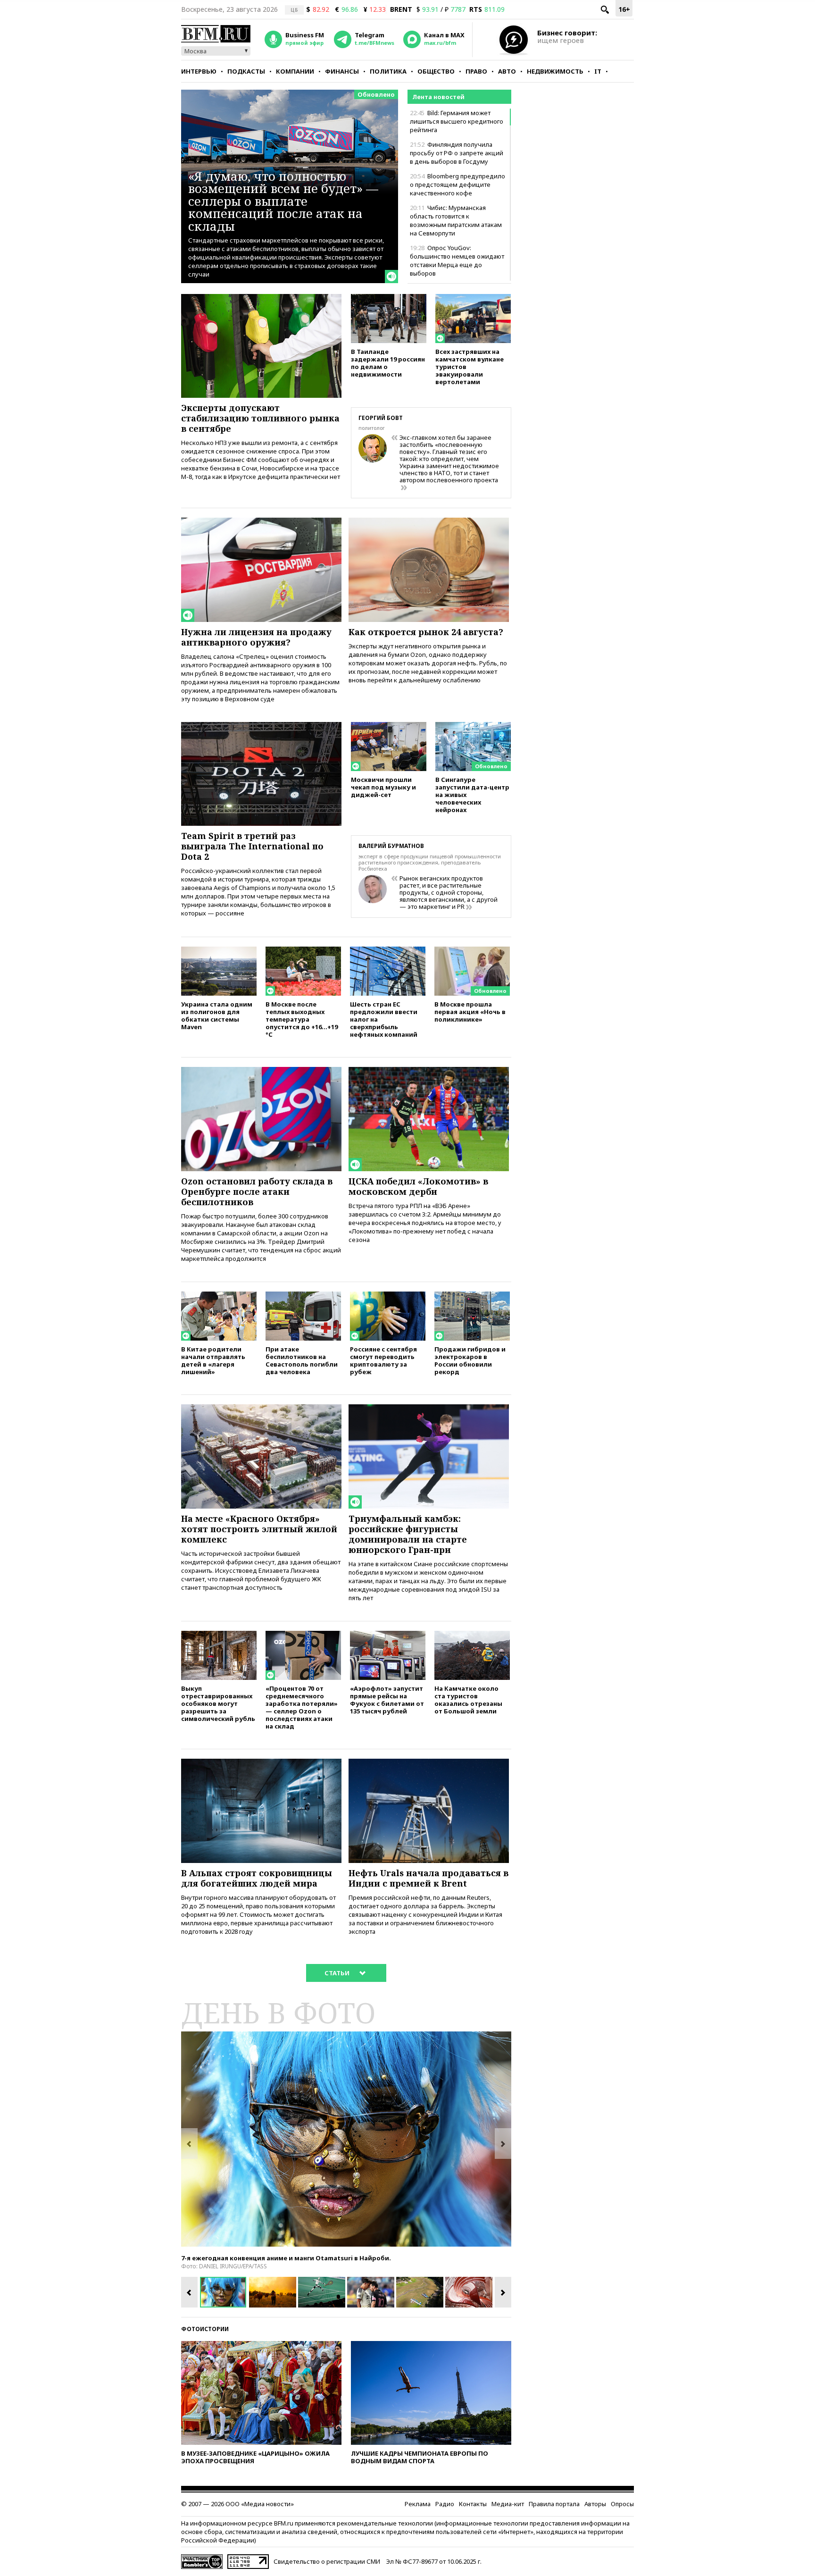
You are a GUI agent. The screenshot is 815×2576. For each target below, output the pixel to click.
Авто (507, 71)
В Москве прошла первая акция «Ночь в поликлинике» (470, 1011)
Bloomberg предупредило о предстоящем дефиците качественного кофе (457, 185)
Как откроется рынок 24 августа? (426, 632)
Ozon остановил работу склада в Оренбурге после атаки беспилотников (257, 1192)
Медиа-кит (508, 2504)
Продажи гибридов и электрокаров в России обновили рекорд (470, 1360)
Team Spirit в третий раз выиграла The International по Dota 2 (252, 846)
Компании (295, 71)
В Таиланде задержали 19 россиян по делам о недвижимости (388, 363)
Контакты (473, 2504)
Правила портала (554, 2504)
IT (598, 71)
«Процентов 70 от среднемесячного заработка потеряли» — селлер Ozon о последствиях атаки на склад (302, 1707)
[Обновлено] (473, 726)
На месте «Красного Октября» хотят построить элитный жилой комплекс (259, 1529)
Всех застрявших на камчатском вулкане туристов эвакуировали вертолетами (470, 366)
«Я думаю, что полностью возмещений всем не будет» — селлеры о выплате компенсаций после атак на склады (283, 201)
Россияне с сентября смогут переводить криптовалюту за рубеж (383, 1360)
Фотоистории (205, 2329)
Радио (445, 2504)
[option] (346, 2139)
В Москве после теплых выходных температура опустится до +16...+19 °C (302, 1019)
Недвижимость (555, 71)
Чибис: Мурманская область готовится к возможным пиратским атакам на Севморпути (456, 220)
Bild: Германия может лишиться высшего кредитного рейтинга (457, 121)
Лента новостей (438, 97)
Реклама (418, 2504)
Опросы (622, 2504)
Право (476, 71)
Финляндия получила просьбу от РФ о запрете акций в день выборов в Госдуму (457, 153)
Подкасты (246, 71)
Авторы (595, 2504)
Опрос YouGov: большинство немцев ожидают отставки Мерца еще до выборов (457, 260)
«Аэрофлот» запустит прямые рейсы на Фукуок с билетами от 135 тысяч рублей (387, 1699)
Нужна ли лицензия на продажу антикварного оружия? (256, 637)
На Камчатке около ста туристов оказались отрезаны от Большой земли (468, 1699)
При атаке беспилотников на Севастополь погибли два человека (302, 1360)
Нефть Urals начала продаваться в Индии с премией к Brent (428, 1878)
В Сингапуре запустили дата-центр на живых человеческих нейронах (472, 794)
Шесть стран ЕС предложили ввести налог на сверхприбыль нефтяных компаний (384, 1019)
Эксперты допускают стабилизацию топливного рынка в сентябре (260, 418)
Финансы (342, 71)
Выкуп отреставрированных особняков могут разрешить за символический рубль (218, 1703)
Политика (388, 71)
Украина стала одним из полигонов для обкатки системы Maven (217, 1015)
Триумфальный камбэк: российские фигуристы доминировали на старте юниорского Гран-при (408, 1534)
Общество (436, 71)
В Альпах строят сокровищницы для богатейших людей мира (257, 1878)
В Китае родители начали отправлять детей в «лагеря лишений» (213, 1360)
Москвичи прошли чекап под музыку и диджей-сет (383, 787)
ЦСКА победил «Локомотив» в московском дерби (418, 1186)
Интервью (199, 71)
